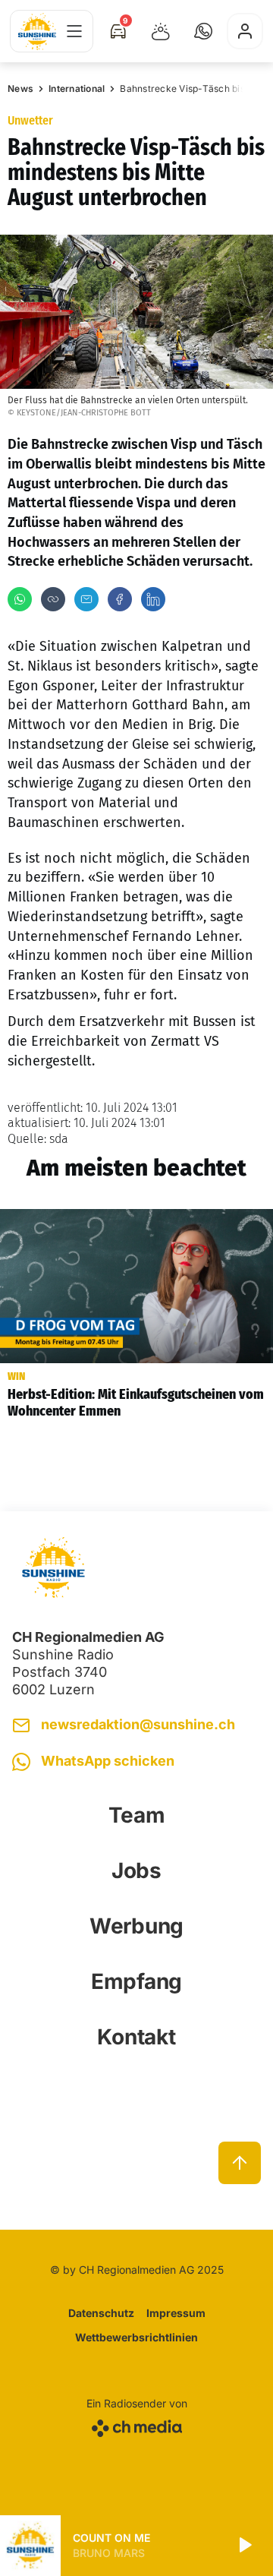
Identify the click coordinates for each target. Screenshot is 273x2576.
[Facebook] (120, 599)
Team (137, 1815)
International (77, 88)
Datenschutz (101, 2313)
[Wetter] (161, 31)
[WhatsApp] (20, 599)
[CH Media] (137, 2425)
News (20, 88)
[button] (203, 31)
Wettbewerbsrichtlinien (136, 2337)
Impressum (176, 2313)
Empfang (136, 1981)
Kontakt (136, 2037)
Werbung (136, 1926)
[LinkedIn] (153, 599)
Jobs (136, 1870)
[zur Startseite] (37, 32)
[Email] (86, 599)
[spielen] (244, 2546)
